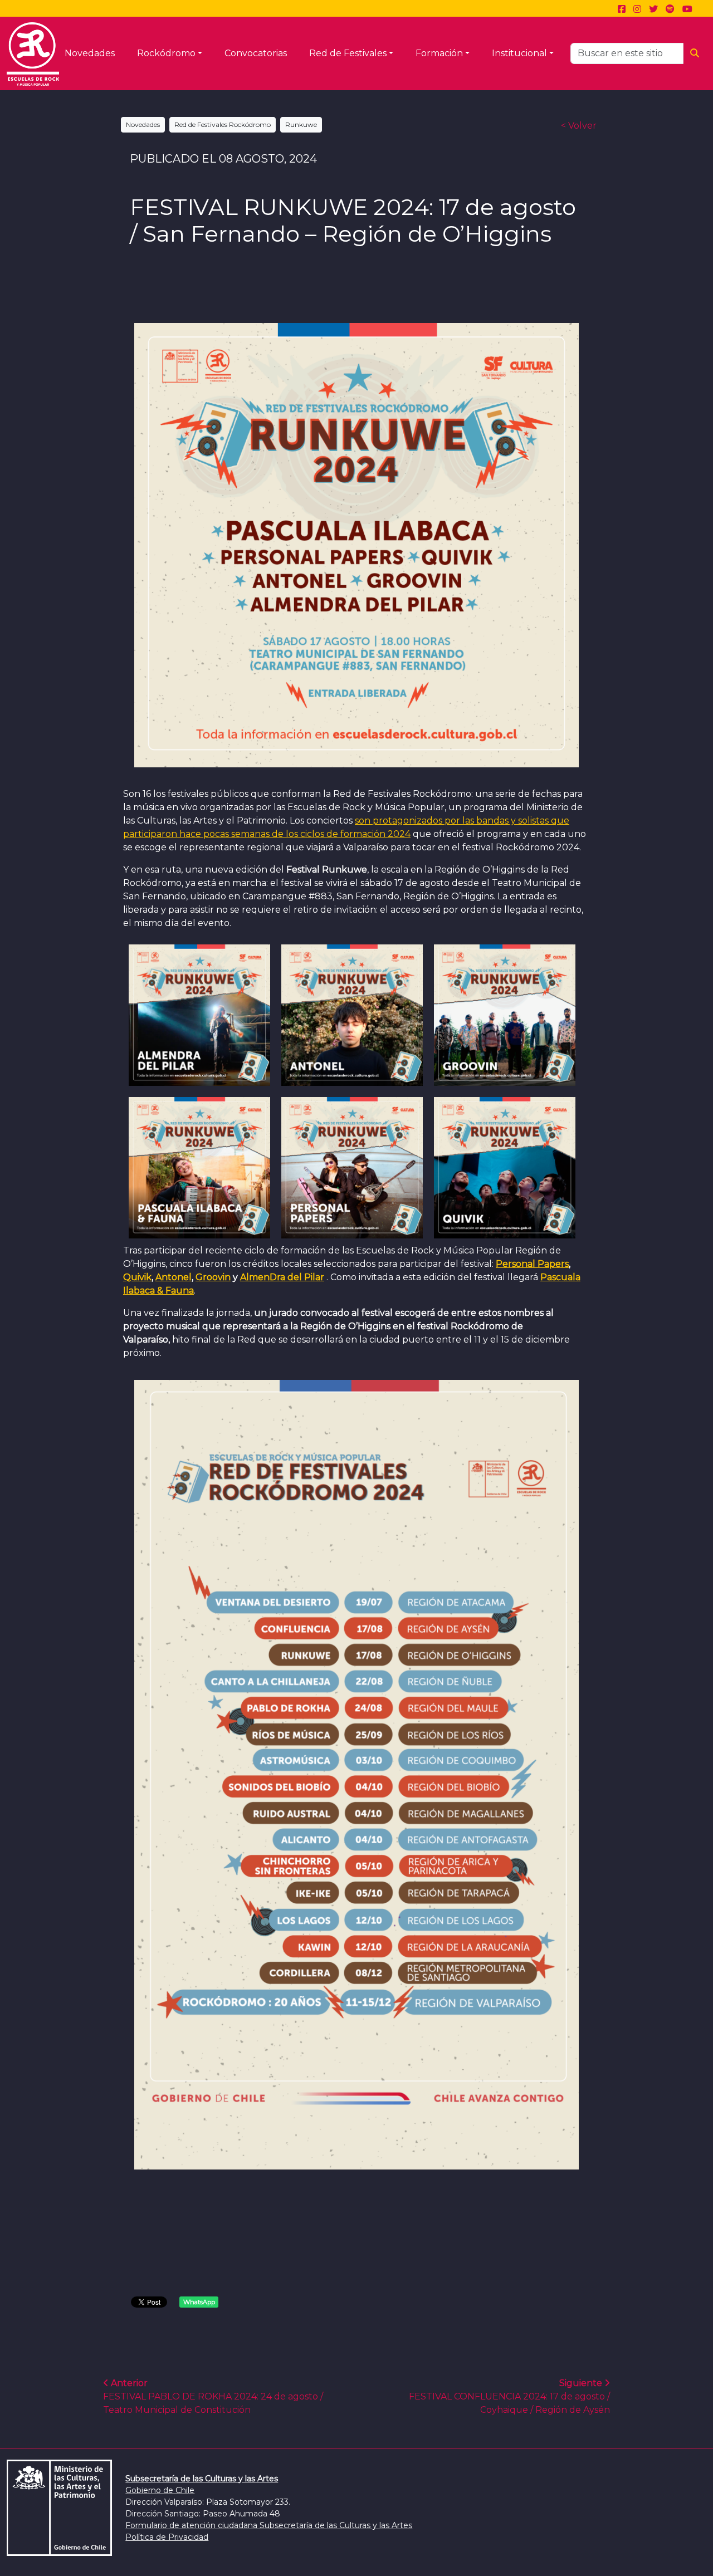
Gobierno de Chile (160, 2490)
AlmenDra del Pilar (282, 1277)
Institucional (519, 53)
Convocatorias (256, 53)
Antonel (174, 1277)
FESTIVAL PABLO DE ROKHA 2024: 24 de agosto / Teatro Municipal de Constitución (213, 2396)
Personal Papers (532, 1264)
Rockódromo (166, 53)
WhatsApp (199, 2302)
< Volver (579, 126)
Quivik (137, 1277)
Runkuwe (301, 124)
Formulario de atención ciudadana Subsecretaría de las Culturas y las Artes (269, 2525)
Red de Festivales (348, 53)
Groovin (213, 1277)
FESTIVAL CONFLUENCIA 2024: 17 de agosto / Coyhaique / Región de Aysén (509, 2396)
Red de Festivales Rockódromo (223, 124)
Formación (439, 53)
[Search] (695, 53)
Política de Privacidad (167, 2537)
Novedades (90, 53)
